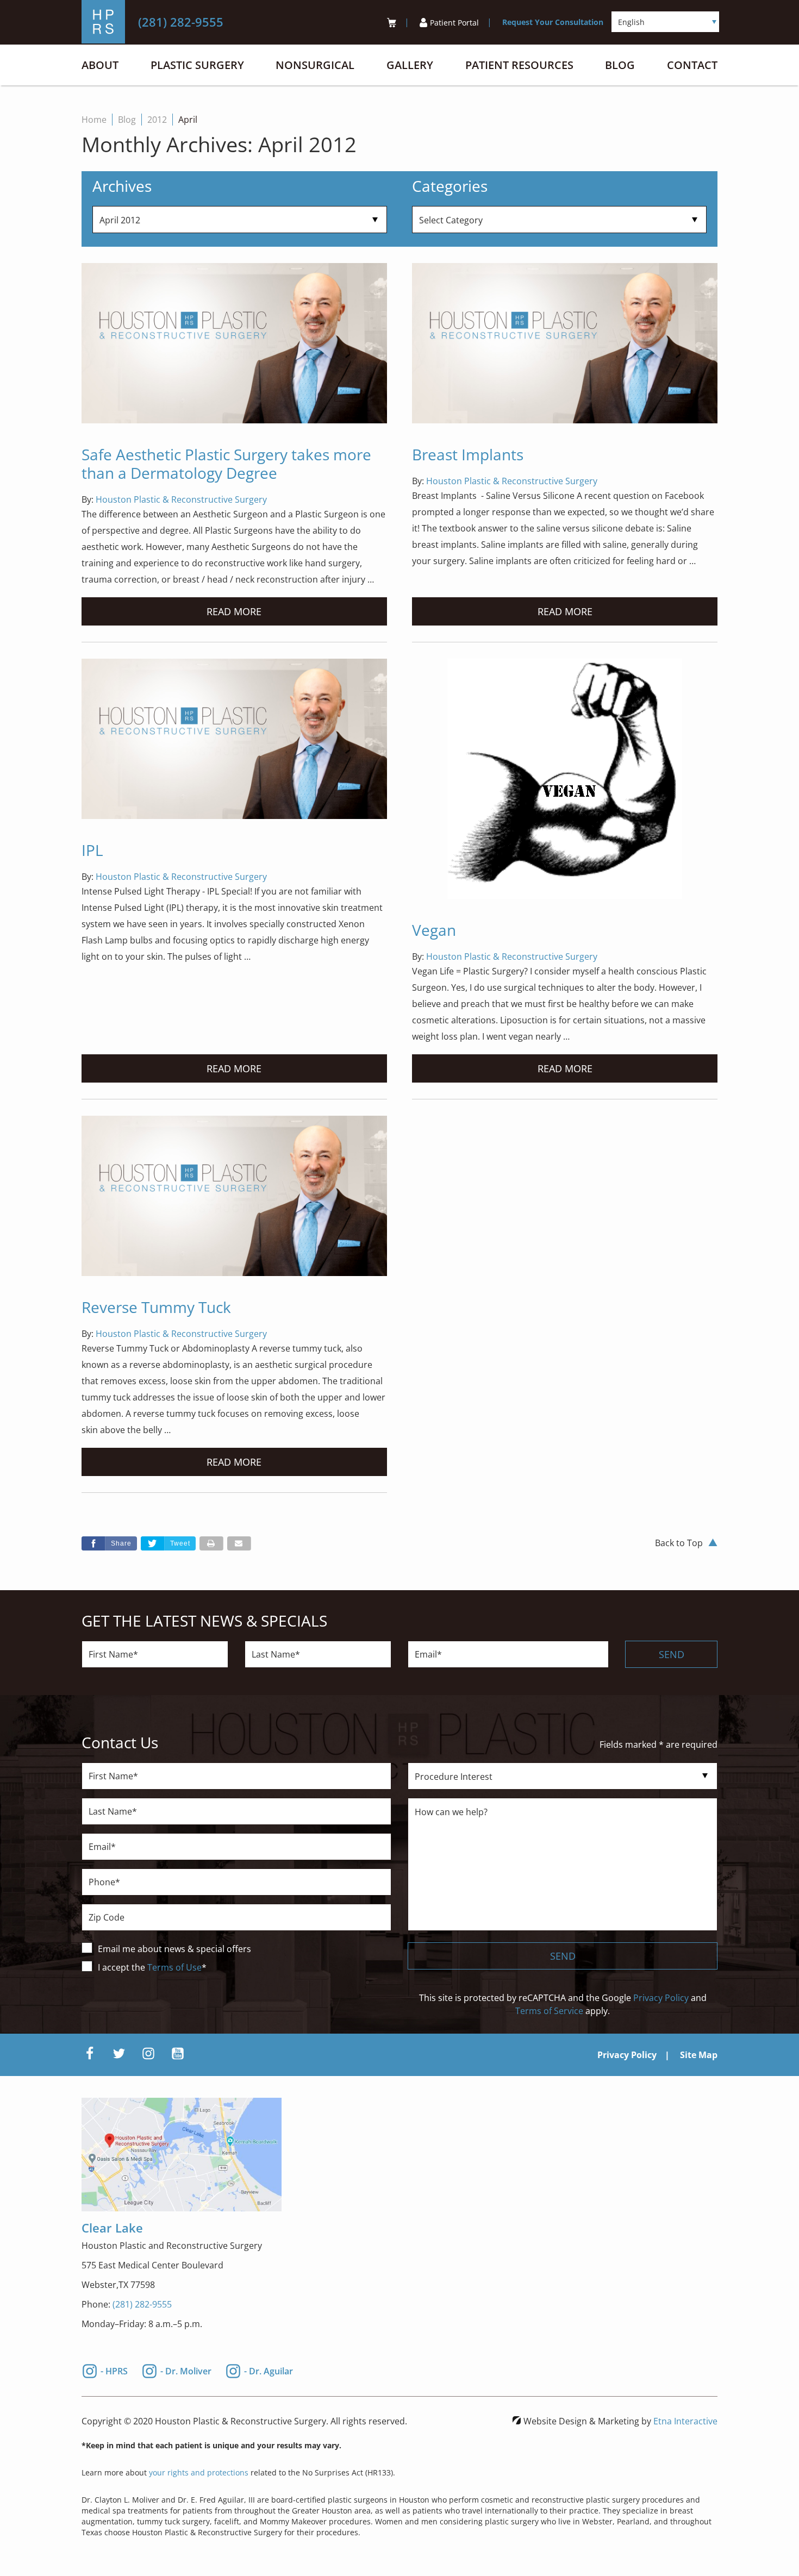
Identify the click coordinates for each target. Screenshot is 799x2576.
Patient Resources (519, 65)
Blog (620, 65)
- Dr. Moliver (186, 2370)
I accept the (123, 1967)
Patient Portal (454, 23)
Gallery (410, 65)
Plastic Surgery (197, 65)
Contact (692, 65)
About (100, 65)
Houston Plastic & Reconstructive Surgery (181, 499)
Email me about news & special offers (174, 1949)
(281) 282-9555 (142, 2304)
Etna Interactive (685, 2421)
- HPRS (114, 2370)
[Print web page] (211, 1543)
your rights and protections (199, 2472)
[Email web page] (239, 1543)
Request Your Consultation (553, 22)
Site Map (699, 2055)
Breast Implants (468, 454)
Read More (234, 611)
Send (672, 1654)
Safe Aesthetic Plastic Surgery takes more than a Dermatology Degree (226, 464)
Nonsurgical (315, 65)
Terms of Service (549, 2011)
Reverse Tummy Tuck (156, 1307)
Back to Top (679, 1543)
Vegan (434, 930)
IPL (92, 850)
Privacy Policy (661, 1998)
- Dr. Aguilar (269, 2370)
